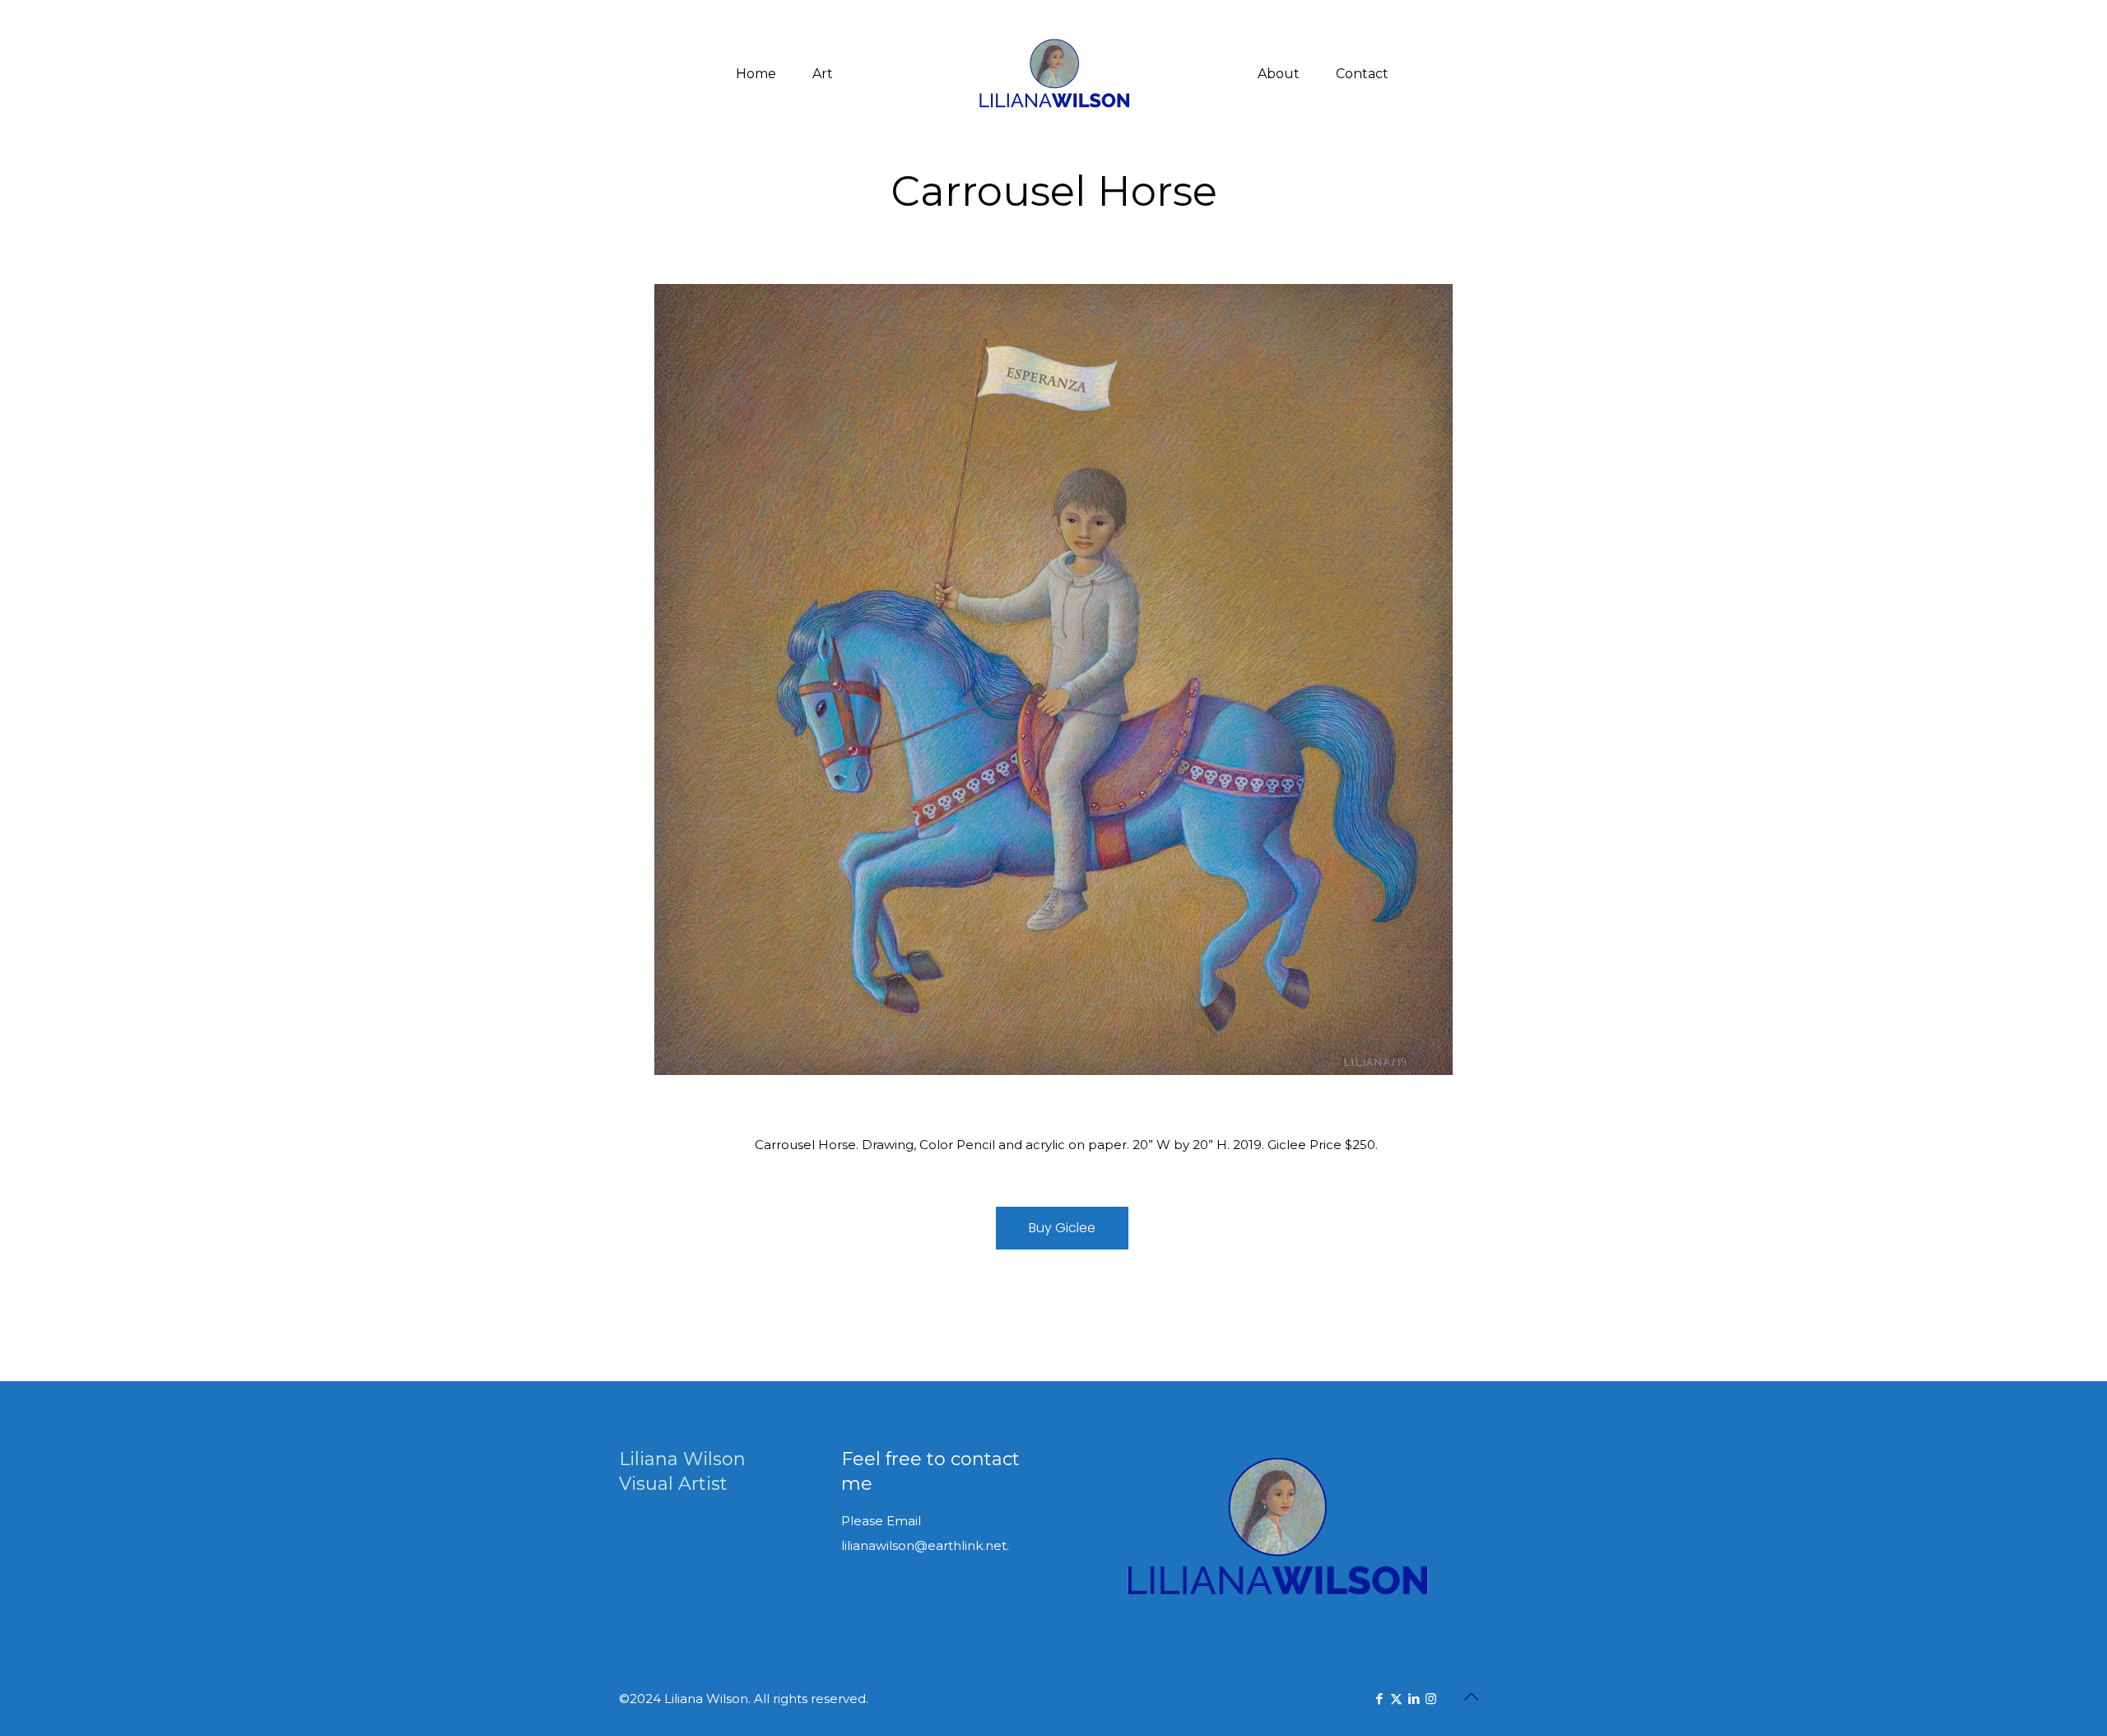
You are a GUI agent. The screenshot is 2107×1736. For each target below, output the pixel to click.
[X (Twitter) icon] (1396, 1699)
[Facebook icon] (1379, 1699)
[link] (1053, 680)
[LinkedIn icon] (1414, 1699)
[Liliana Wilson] (1053, 74)
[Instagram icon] (1431, 1699)
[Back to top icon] (1471, 1696)
